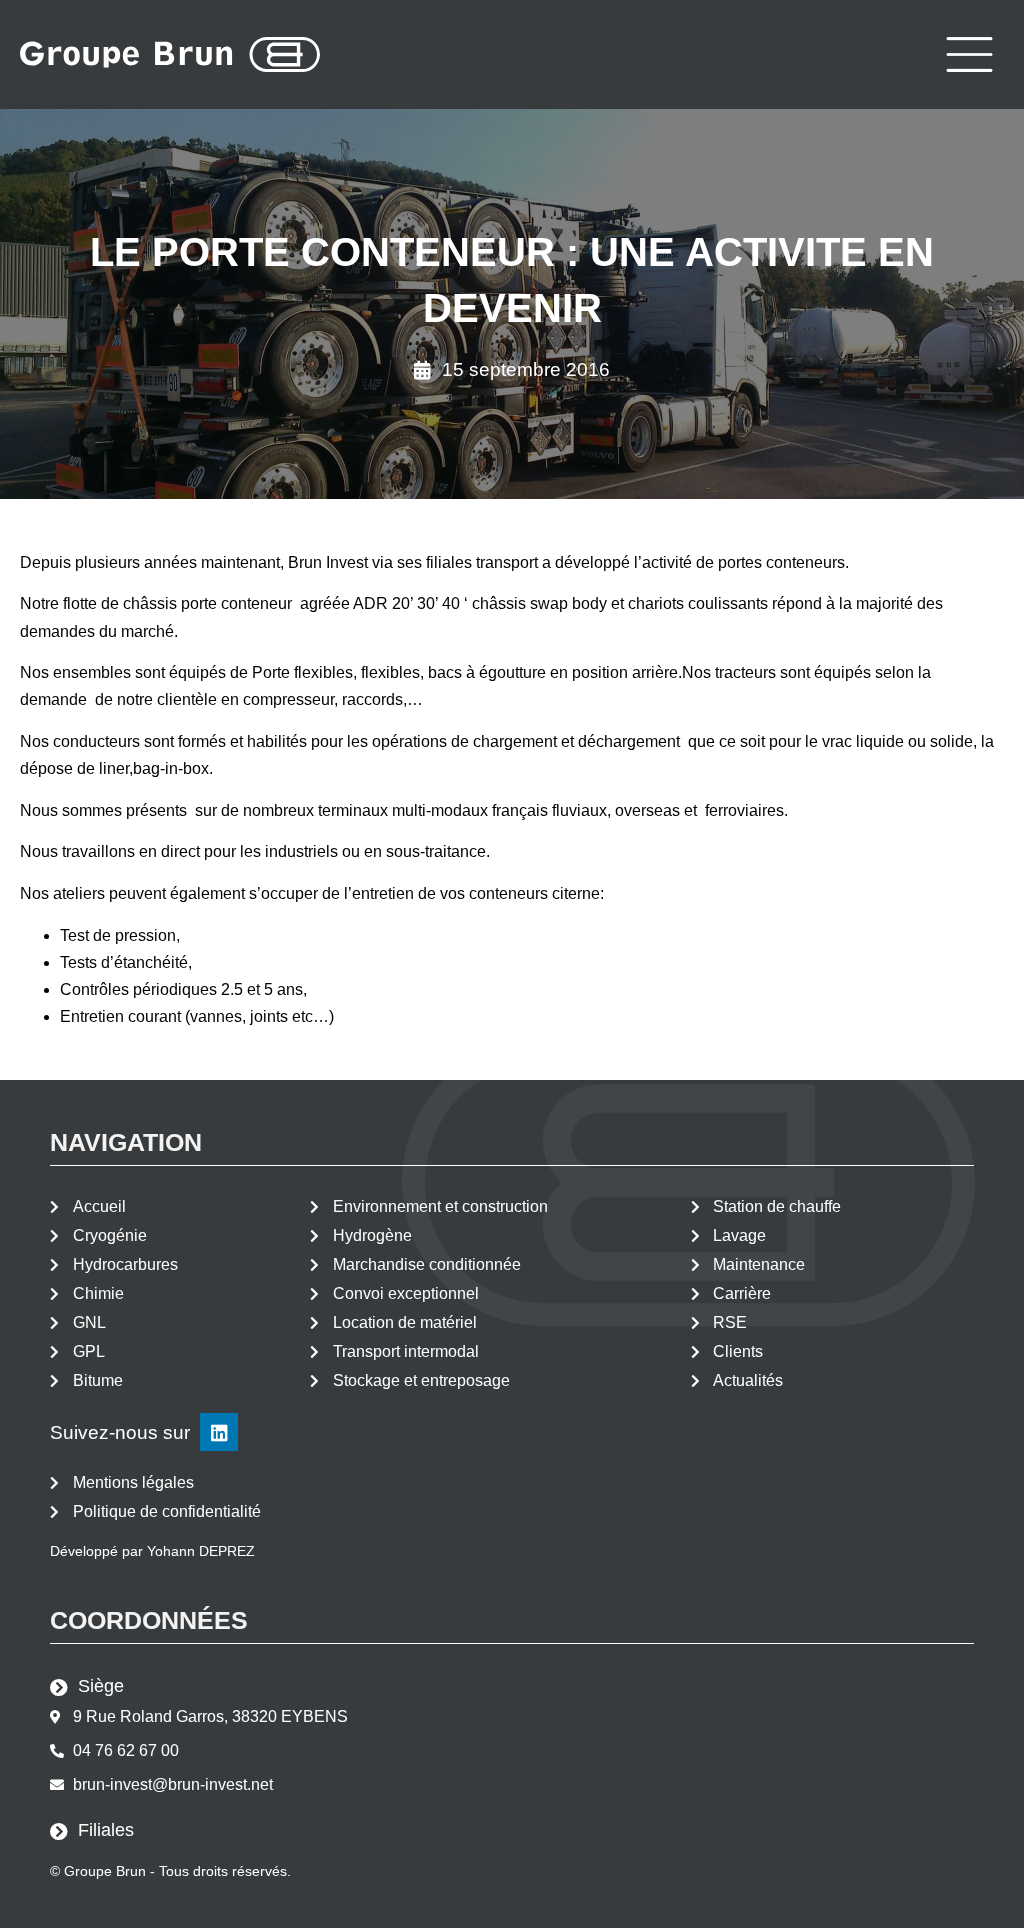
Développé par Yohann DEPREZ (152, 1551)
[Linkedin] (219, 1432)
